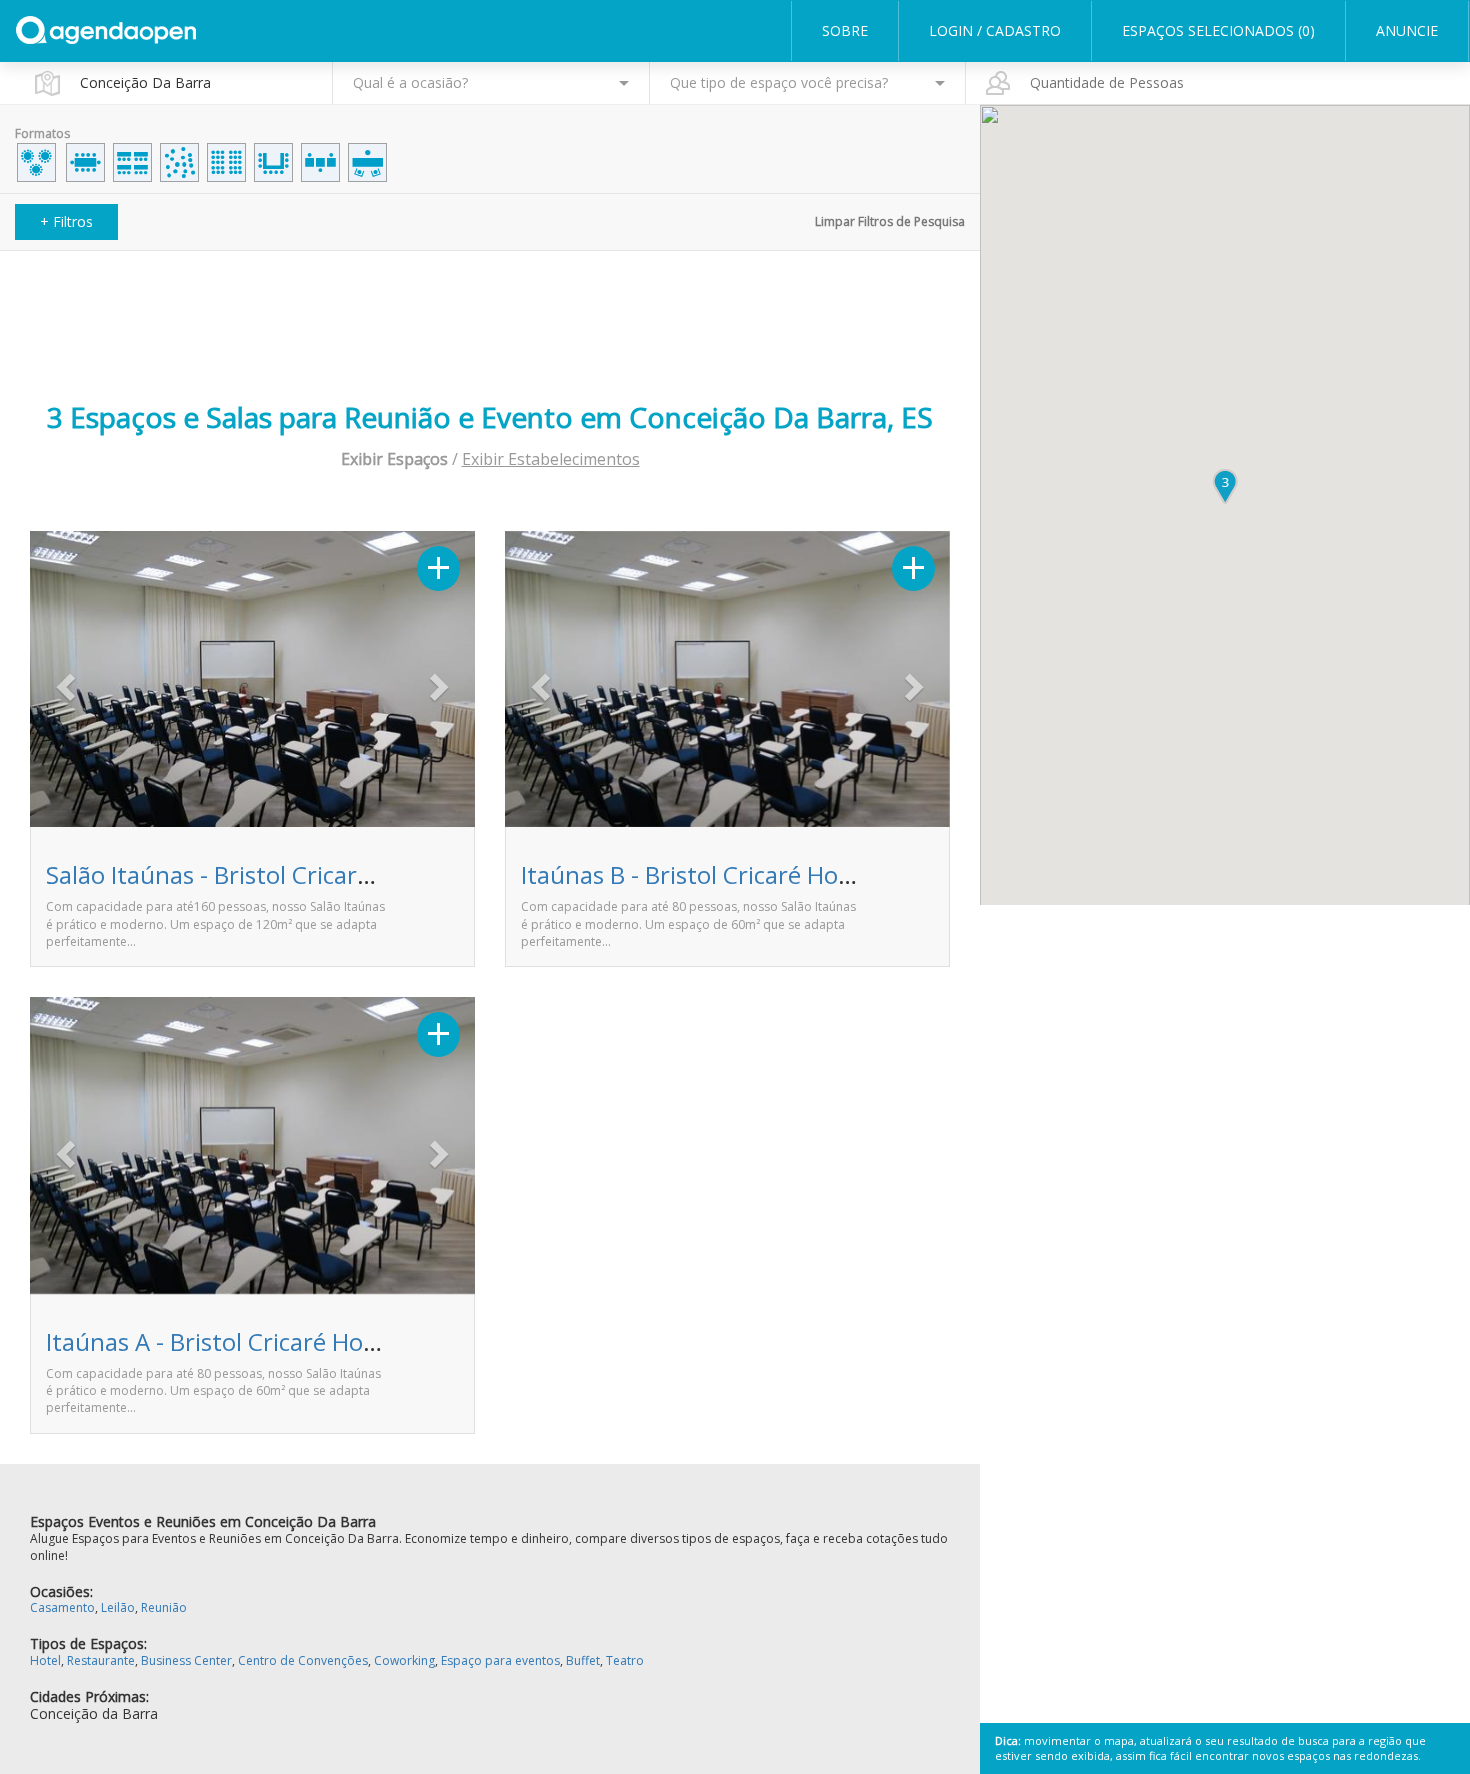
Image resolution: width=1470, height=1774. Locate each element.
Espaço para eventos (500, 1660)
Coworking (404, 1660)
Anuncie (1407, 30)
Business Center (186, 1660)
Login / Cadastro (995, 30)
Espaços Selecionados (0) (1218, 30)
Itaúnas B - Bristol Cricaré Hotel (694, 874)
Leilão (118, 1607)
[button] (63, 681)
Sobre (845, 30)
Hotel (45, 1660)
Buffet (583, 1660)
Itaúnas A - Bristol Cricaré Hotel (219, 1341)
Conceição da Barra (94, 1713)
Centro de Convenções (303, 1660)
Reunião (164, 1607)
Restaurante (101, 1660)
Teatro (625, 1660)
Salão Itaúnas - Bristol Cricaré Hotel (241, 874)
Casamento (62, 1607)
